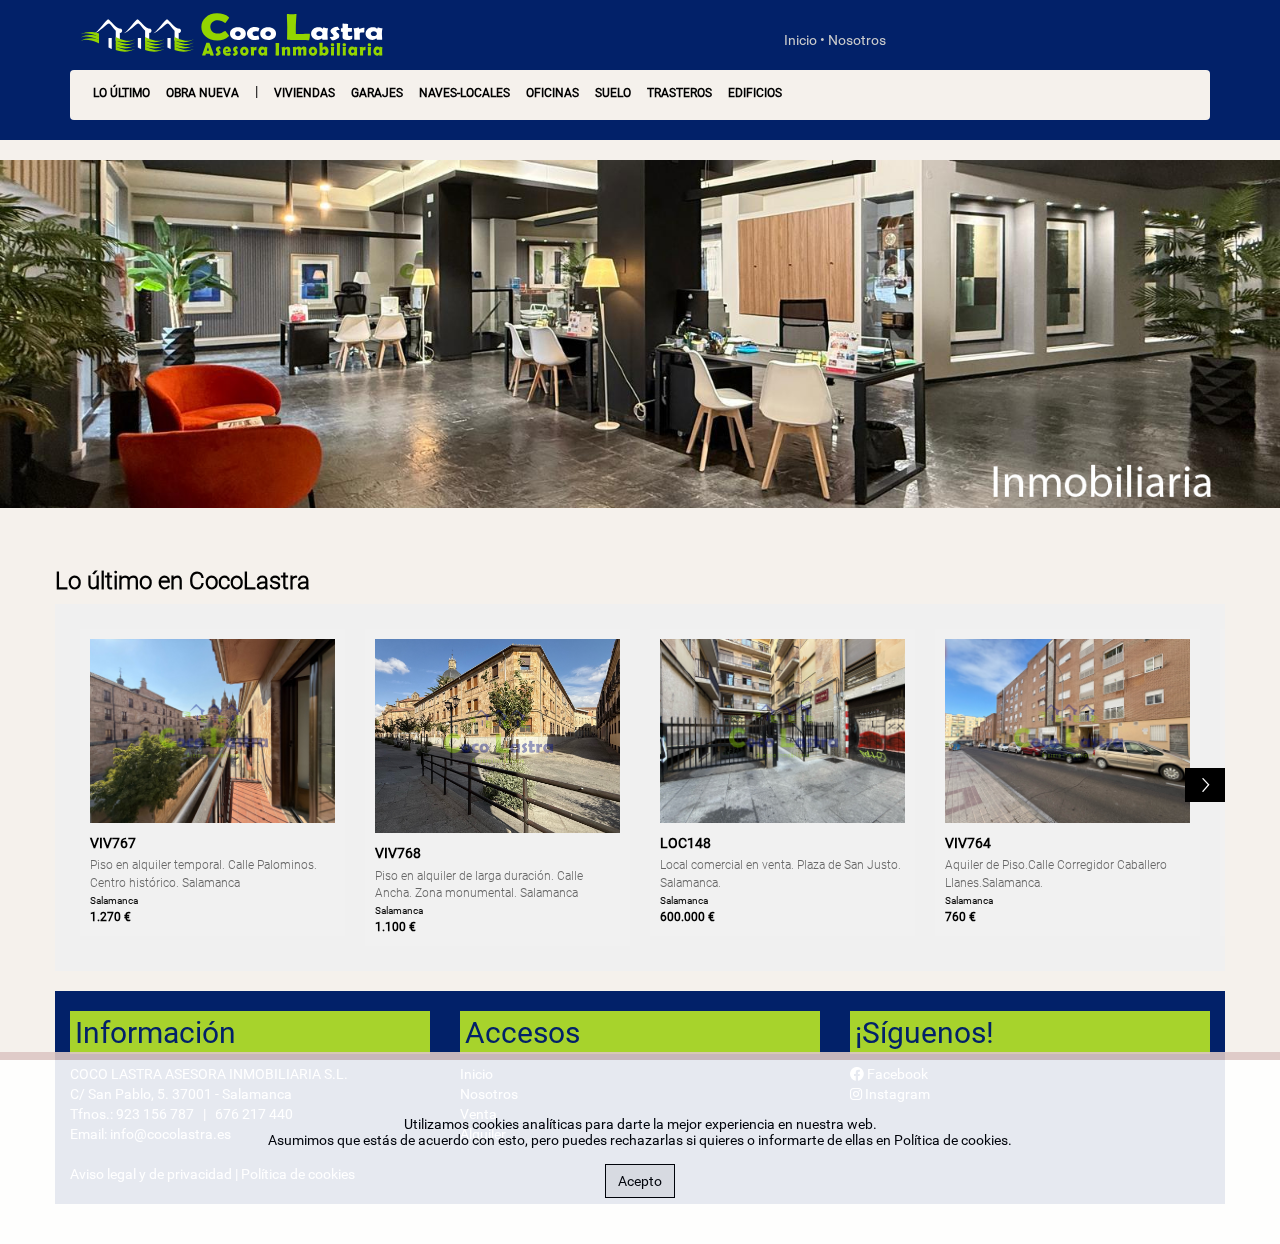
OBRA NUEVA (202, 93)
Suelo (613, 93)
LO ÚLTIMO (121, 93)
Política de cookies (951, 1140)
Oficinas (552, 93)
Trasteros (679, 93)
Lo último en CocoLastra (182, 581)
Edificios (755, 93)
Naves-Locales (464, 93)
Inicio (800, 40)
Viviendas (304, 93)
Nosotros (857, 40)
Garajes (377, 93)
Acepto (640, 1181)
